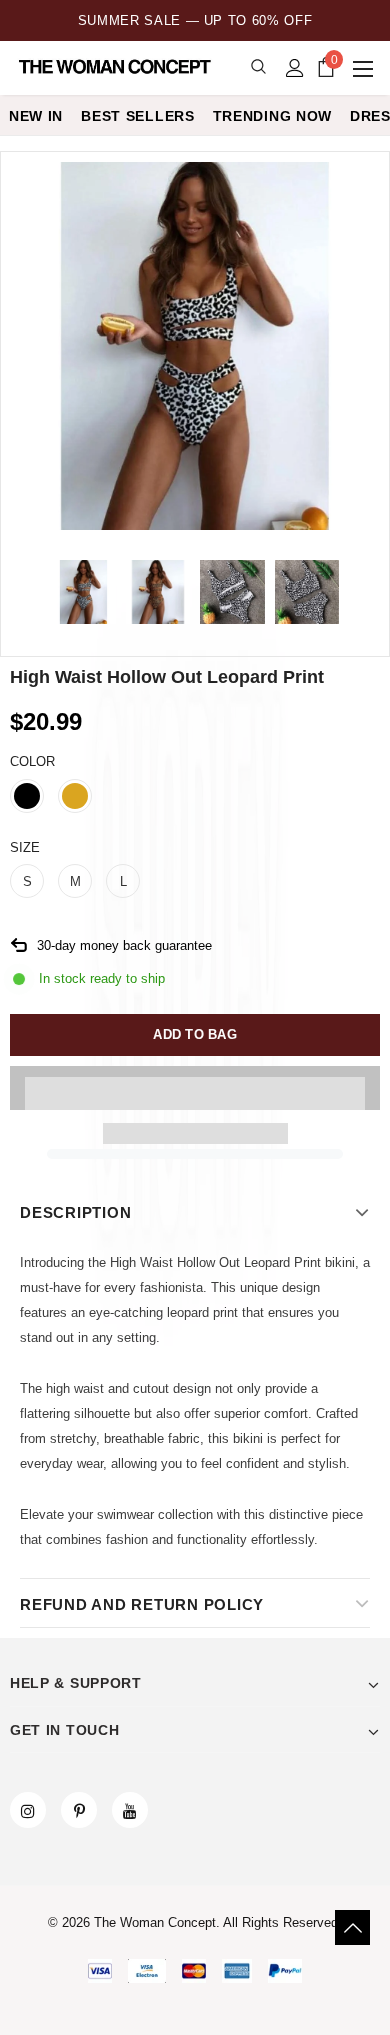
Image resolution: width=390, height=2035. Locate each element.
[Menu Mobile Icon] (365, 68)
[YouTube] (130, 1810)
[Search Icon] (258, 67)
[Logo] (117, 67)
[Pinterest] (79, 1810)
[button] (195, 1088)
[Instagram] (28, 1810)
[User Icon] (295, 68)
